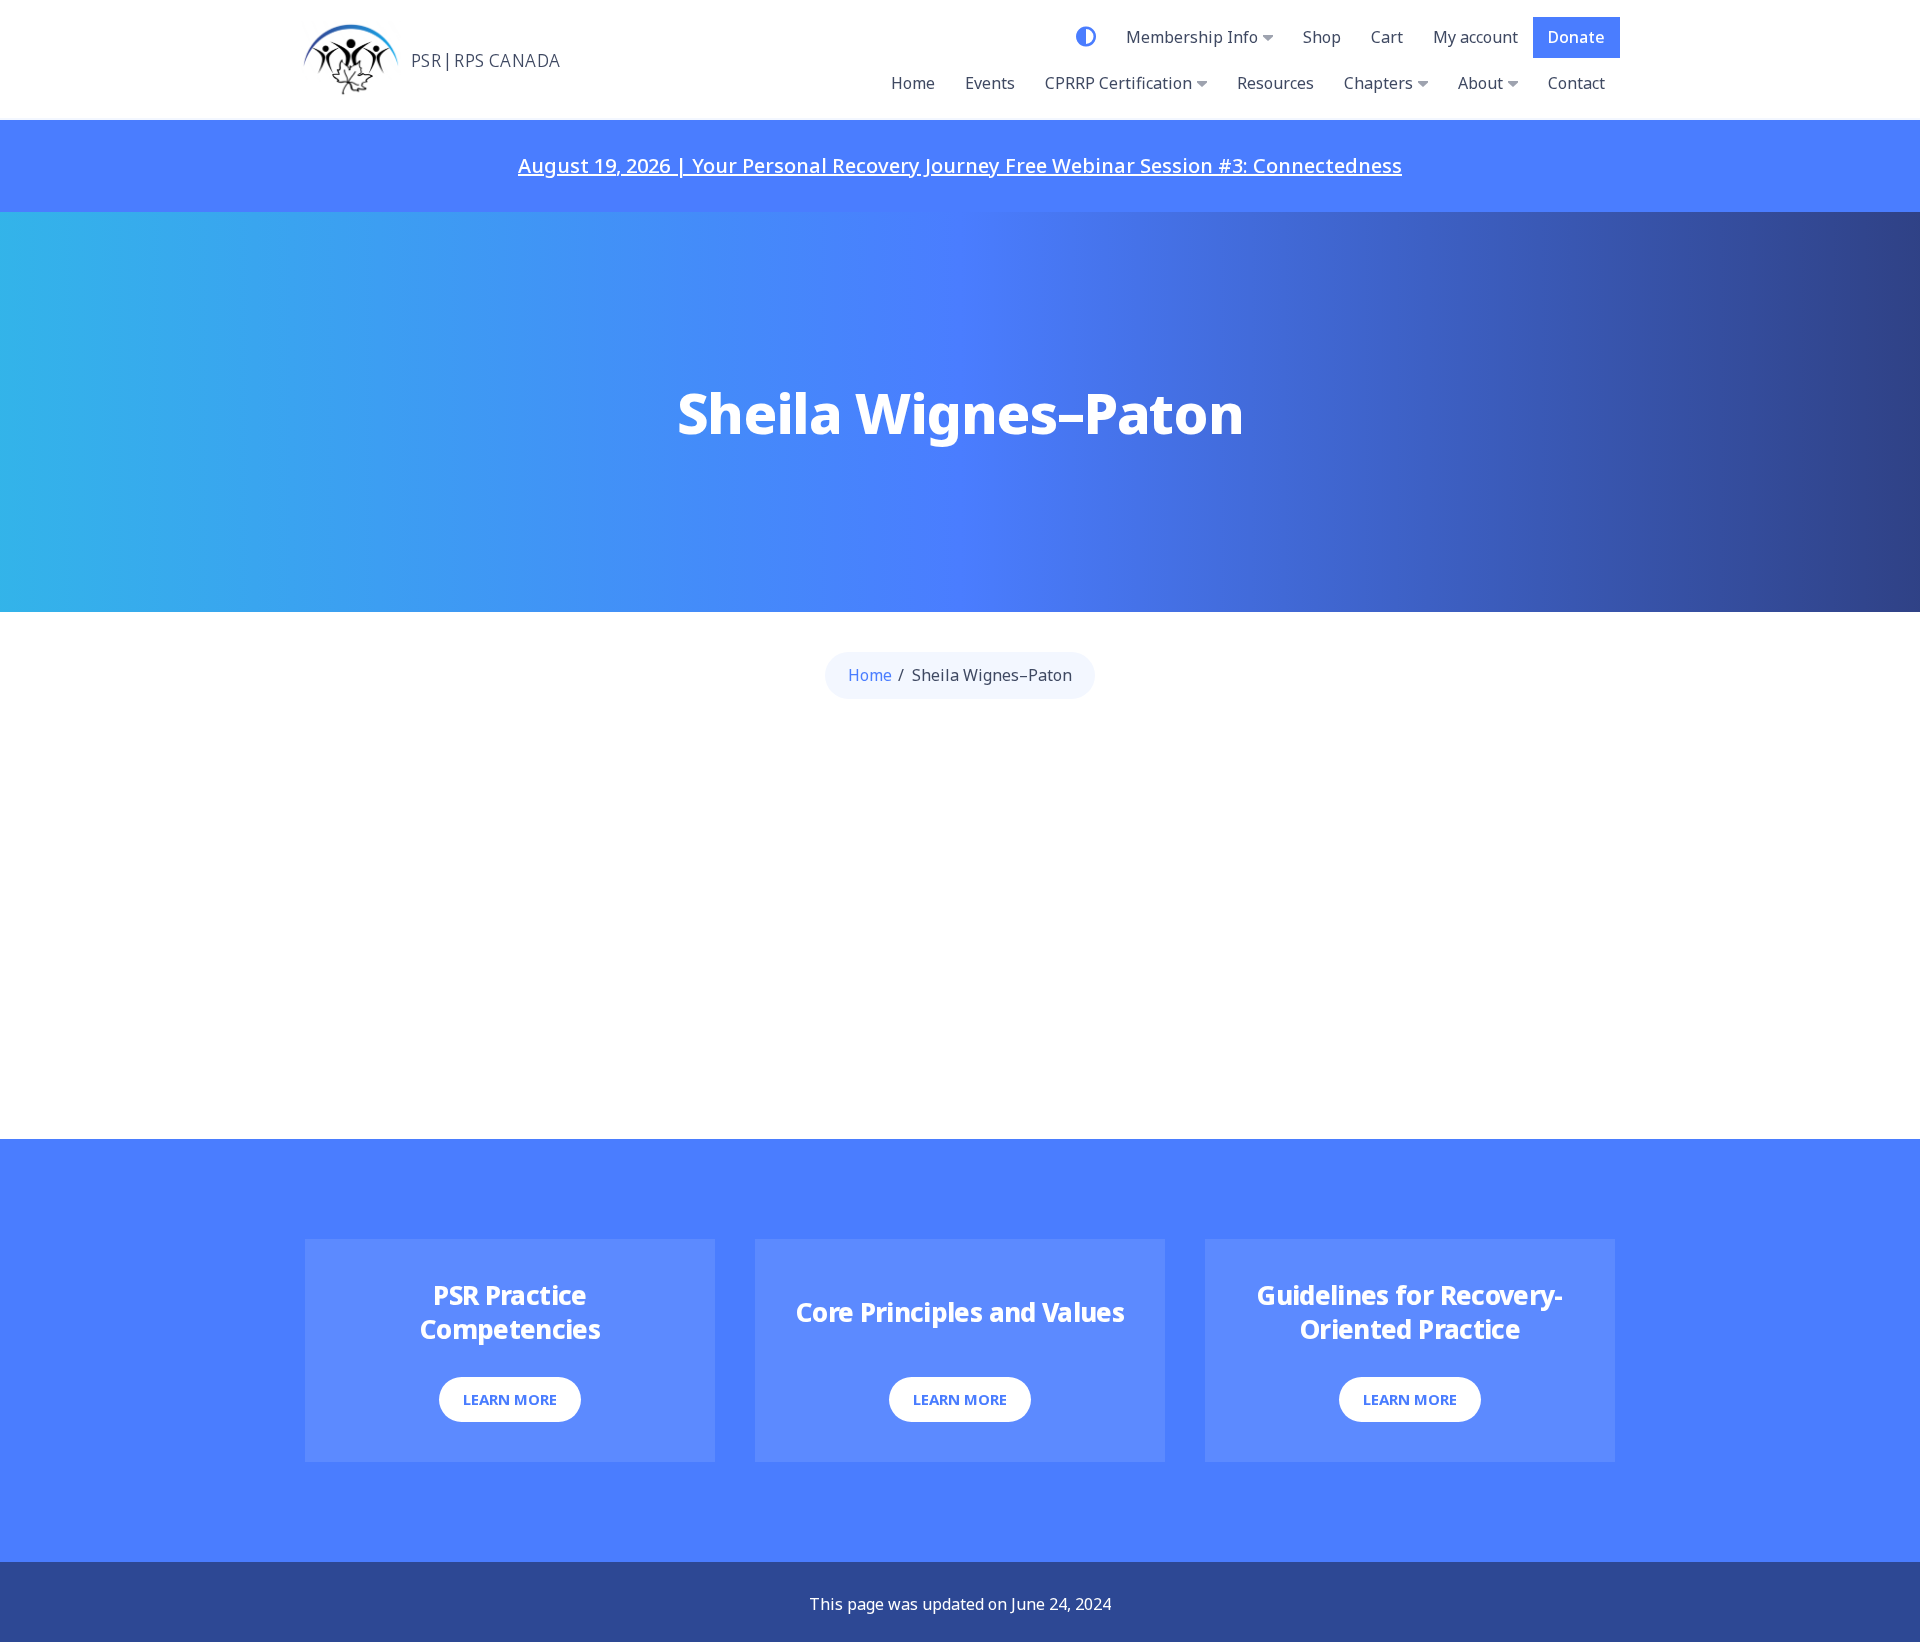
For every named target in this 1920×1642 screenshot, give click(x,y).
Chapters (1378, 83)
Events (990, 83)
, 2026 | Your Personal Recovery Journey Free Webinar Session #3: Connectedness (960, 165)
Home (913, 83)
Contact (1576, 83)
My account (1475, 37)
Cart (1387, 37)
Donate (1576, 37)
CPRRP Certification (1118, 83)
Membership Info (1192, 37)
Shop (1322, 37)
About (1480, 83)
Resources (1275, 83)
